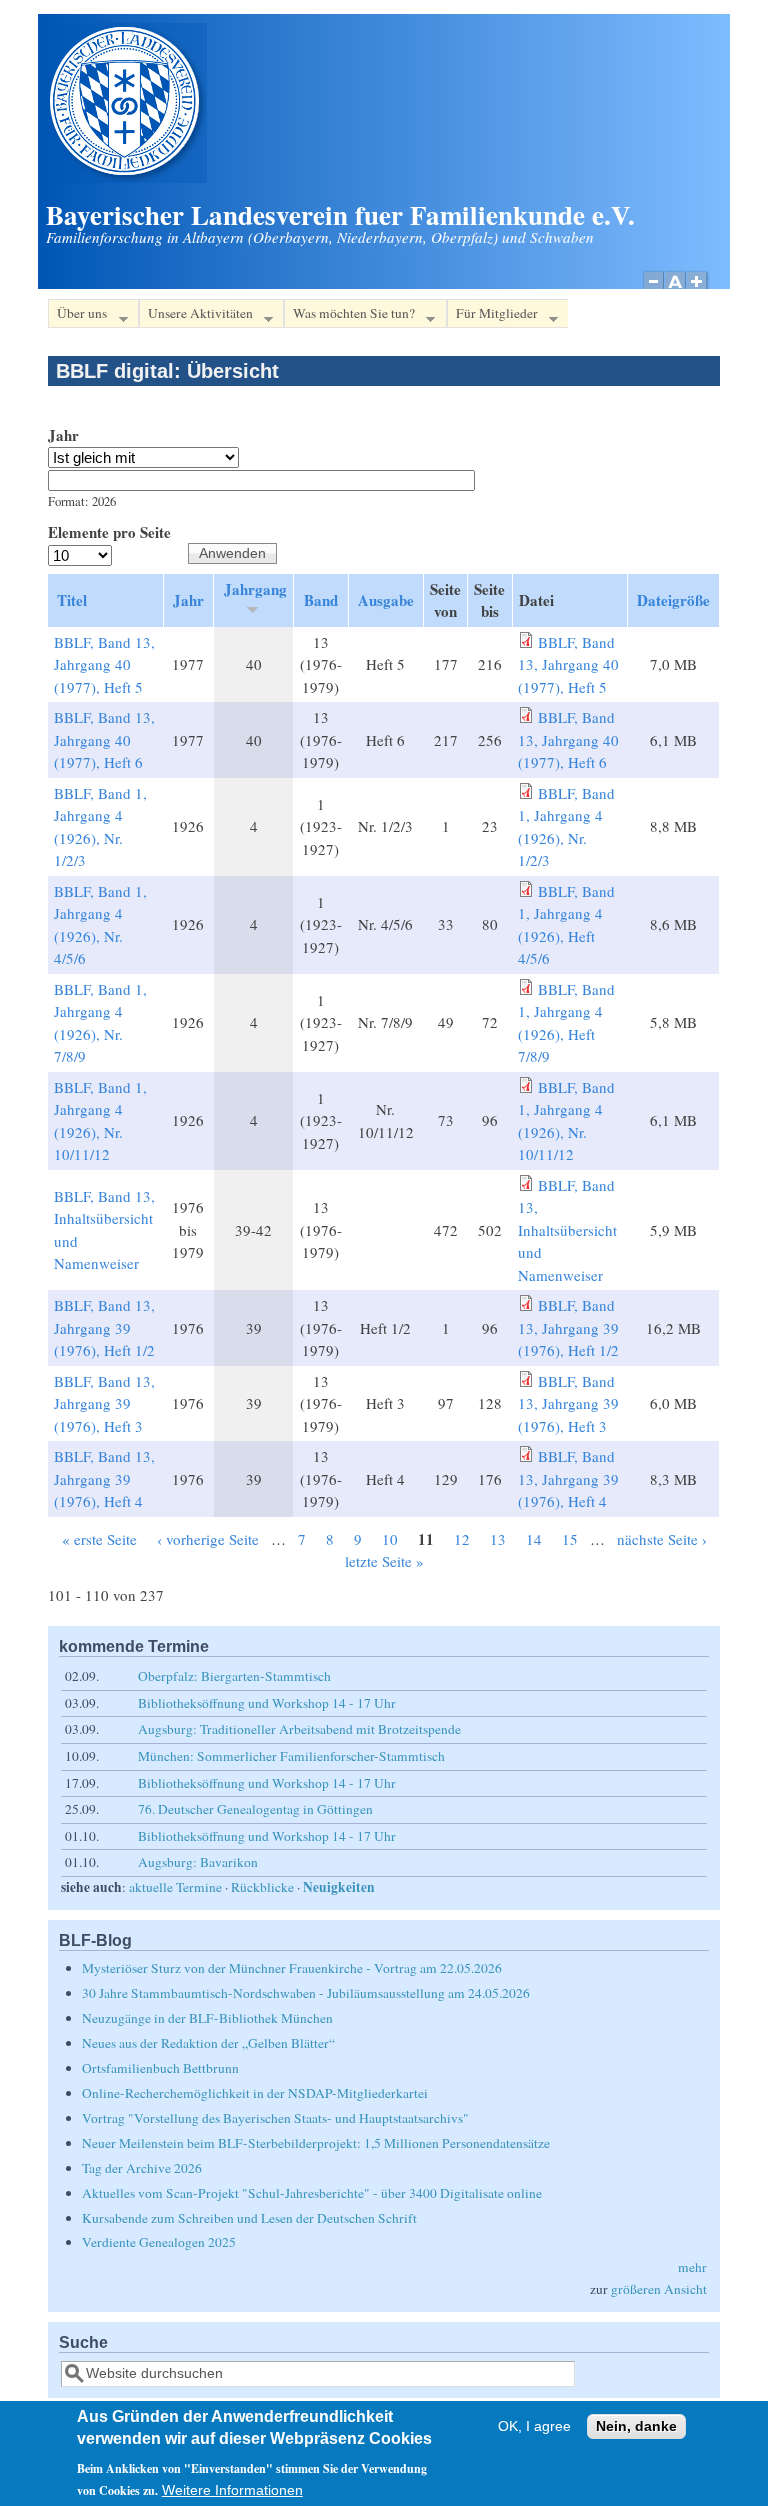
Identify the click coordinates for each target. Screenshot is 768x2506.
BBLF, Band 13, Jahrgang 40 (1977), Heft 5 (104, 664)
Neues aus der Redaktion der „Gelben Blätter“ (208, 2043)
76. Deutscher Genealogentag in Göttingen (255, 1809)
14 (534, 1539)
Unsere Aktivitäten (196, 316)
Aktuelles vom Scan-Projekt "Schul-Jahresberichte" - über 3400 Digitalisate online (312, 2193)
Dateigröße (673, 600)
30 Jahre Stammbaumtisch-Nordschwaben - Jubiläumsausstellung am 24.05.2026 (306, 1993)
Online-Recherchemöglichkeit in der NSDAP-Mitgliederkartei (255, 2093)
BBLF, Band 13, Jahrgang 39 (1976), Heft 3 (104, 1403)
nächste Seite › (662, 1539)
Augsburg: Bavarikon (198, 1862)
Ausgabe (386, 600)
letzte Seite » (384, 1561)
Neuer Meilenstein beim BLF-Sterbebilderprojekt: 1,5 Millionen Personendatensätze (316, 2143)
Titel (72, 600)
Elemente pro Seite (109, 532)
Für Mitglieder (492, 316)
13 (498, 1539)
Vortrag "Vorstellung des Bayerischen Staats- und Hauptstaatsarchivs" (275, 2118)
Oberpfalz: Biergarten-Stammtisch (234, 1676)
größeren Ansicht (659, 2289)
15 (570, 1539)
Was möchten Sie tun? (349, 316)
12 (462, 1539)
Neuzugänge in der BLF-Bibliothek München (207, 2018)
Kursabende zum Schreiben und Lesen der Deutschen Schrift (249, 2218)
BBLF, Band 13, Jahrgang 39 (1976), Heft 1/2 (104, 1327)
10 (390, 1539)
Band (321, 600)
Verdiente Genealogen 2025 (159, 2242)
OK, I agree (534, 2426)
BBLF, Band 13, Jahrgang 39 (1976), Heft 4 (104, 1478)
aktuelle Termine (175, 1887)
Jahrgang (255, 589)
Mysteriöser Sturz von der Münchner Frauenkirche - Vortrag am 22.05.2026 (292, 1968)
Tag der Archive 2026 (142, 2168)
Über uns (77, 316)
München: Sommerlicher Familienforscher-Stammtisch (291, 1756)
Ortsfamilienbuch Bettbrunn (160, 2068)
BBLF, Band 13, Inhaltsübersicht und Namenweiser (567, 1230)
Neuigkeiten (339, 1887)
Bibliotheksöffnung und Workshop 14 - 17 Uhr (267, 1703)
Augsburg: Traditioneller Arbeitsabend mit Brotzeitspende (299, 1729)
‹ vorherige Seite (208, 1539)
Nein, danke (636, 2426)
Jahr (63, 435)
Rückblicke (262, 1887)
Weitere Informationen (232, 2490)
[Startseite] (127, 177)
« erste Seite (99, 1539)
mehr (692, 2267)
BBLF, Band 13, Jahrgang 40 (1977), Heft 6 (104, 739)
